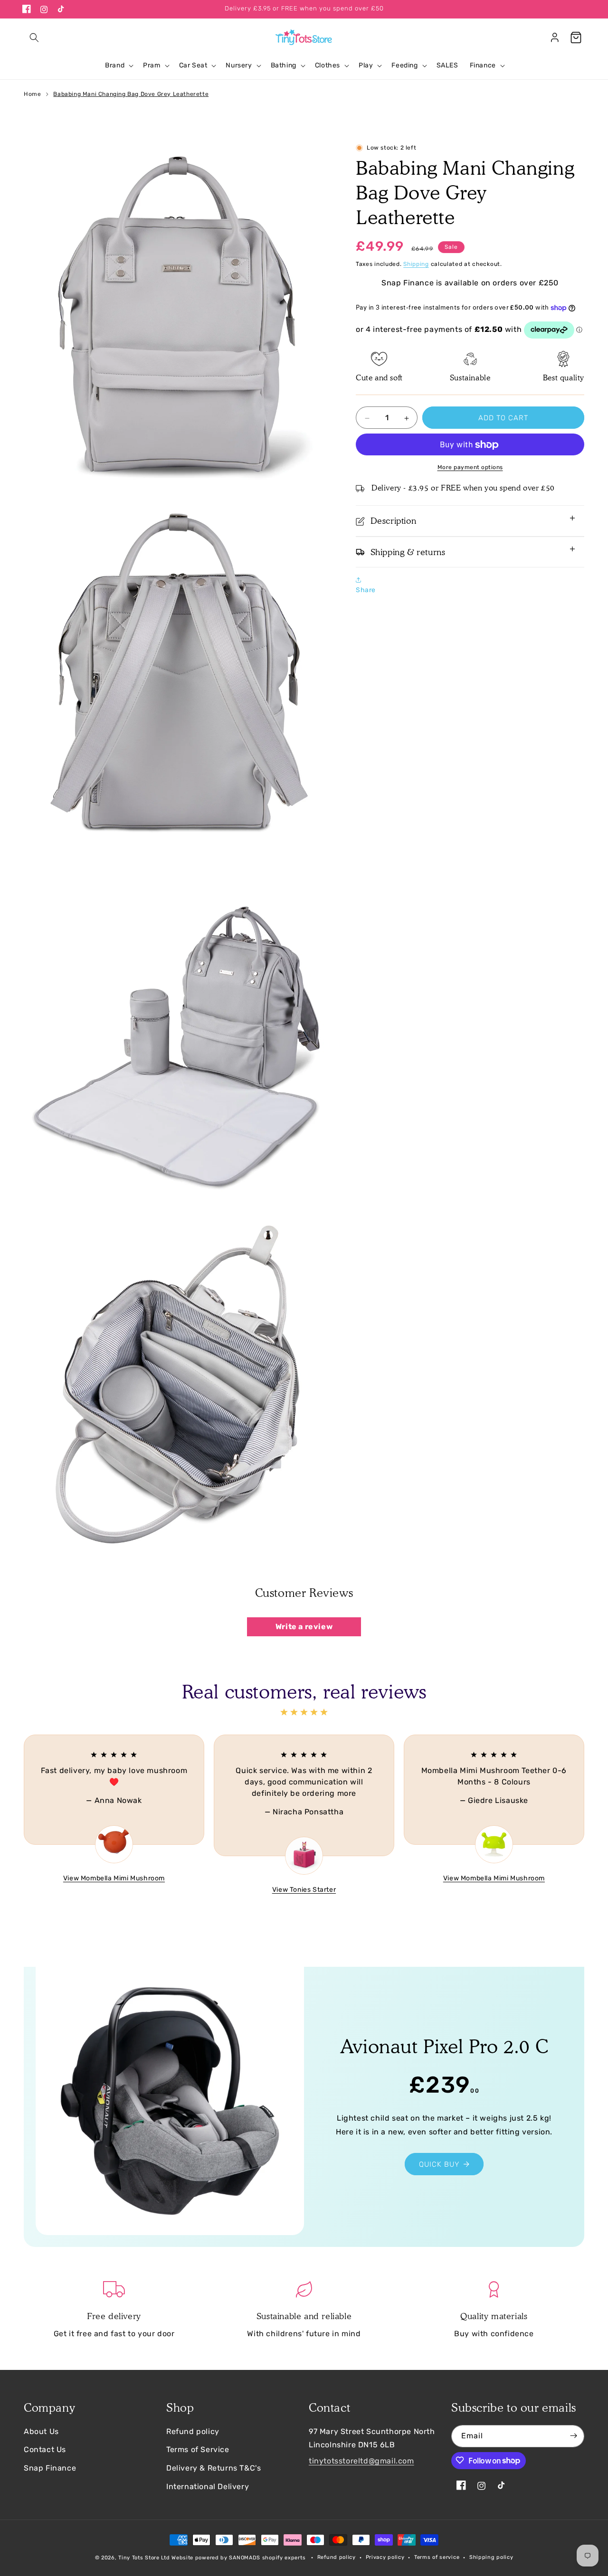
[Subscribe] (573, 2436)
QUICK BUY (439, 2164)
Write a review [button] (304, 1626)
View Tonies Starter (304, 1890)
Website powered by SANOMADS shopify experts (238, 2558)
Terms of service (437, 2557)
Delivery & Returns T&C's (214, 2468)
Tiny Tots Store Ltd (144, 2558)
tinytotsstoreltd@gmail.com (361, 2461)
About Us (41, 2431)
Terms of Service (198, 2449)
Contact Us (45, 2449)
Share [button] (366, 590)
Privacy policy (385, 2557)
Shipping (416, 264)
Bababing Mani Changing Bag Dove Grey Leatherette (131, 94)
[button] (34, 38)
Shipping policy (491, 2557)
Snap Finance (50, 2468)
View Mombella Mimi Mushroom (114, 1878)
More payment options (470, 468)
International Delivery (208, 2486)
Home (32, 94)
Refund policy (193, 2431)
